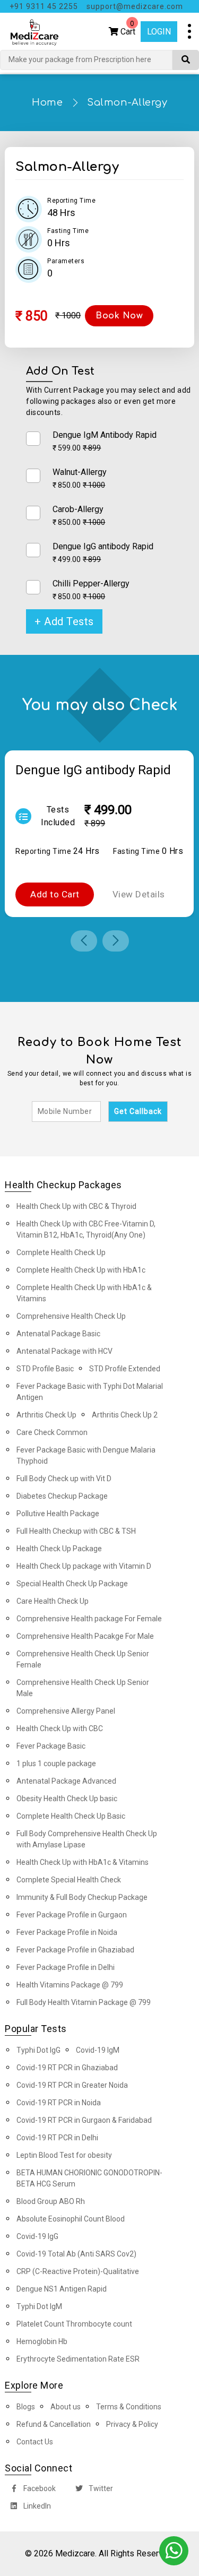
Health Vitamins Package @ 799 (70, 1985)
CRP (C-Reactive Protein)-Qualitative (78, 2271)
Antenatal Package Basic (58, 1334)
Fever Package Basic (51, 1746)
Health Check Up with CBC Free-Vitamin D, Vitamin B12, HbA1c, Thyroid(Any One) (86, 1229)
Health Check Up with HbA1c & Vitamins (83, 1862)
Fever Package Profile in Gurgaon (72, 1915)
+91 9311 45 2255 (44, 6)
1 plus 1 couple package (56, 1764)
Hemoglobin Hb (42, 2341)
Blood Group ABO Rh (51, 2201)
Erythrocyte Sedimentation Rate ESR (78, 2359)
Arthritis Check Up (46, 1415)
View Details (139, 894)
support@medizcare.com (135, 6)
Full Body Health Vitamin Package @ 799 (84, 2002)
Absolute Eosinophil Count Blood (71, 2219)
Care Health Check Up (53, 1601)
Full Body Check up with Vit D (64, 1479)
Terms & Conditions (129, 2407)
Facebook (39, 2488)
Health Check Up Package (59, 1549)
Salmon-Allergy (127, 102)
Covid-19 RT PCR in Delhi (57, 2138)
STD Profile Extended (125, 1369)
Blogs (26, 2407)
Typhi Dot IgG (38, 2050)
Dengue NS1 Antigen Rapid (62, 2289)
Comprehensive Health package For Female (89, 1619)
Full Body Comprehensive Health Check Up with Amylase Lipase (87, 1839)
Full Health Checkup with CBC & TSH (76, 1531)
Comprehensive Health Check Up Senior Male (83, 1688)
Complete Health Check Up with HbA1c (81, 1270)
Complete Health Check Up (61, 1252)
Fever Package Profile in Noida (67, 1932)
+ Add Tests (64, 621)
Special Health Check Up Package (72, 1584)
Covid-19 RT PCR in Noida (59, 2103)
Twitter (100, 2488)
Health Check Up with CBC (60, 1728)
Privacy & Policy (132, 2424)
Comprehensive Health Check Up (71, 1316)
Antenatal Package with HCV (64, 1351)
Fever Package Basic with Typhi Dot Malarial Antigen (90, 1392)
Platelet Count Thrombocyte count (74, 2324)
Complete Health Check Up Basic (71, 1816)
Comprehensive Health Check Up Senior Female (83, 1659)
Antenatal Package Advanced (66, 1781)
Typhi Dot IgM (39, 2306)
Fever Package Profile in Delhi (66, 1967)
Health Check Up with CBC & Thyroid (76, 1206)
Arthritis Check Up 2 (125, 1415)
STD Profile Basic (45, 1369)
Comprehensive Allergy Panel (66, 1711)
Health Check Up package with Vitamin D (84, 1566)
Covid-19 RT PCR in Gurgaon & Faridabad (84, 2120)
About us (66, 2407)
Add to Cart (55, 894)
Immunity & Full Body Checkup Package (82, 1897)
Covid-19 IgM (98, 2050)
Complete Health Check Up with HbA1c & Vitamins (84, 1293)
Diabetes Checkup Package (62, 1496)
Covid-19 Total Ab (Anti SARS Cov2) (76, 2254)
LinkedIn (36, 2506)
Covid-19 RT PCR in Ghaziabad (67, 2068)
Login (159, 32)
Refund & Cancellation (54, 2424)
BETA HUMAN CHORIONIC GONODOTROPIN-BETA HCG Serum (89, 2178)
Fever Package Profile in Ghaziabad (75, 1950)
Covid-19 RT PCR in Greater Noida (72, 2085)
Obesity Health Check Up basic (67, 1799)
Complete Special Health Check (69, 1880)
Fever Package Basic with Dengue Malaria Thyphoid (86, 1455)
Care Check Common (52, 1432)
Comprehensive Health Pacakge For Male (85, 1636)
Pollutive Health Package (58, 1514)
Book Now (119, 316)
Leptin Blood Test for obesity (64, 2155)
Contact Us (35, 2442)
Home (47, 102)
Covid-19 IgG (37, 2236)
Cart (127, 29)
